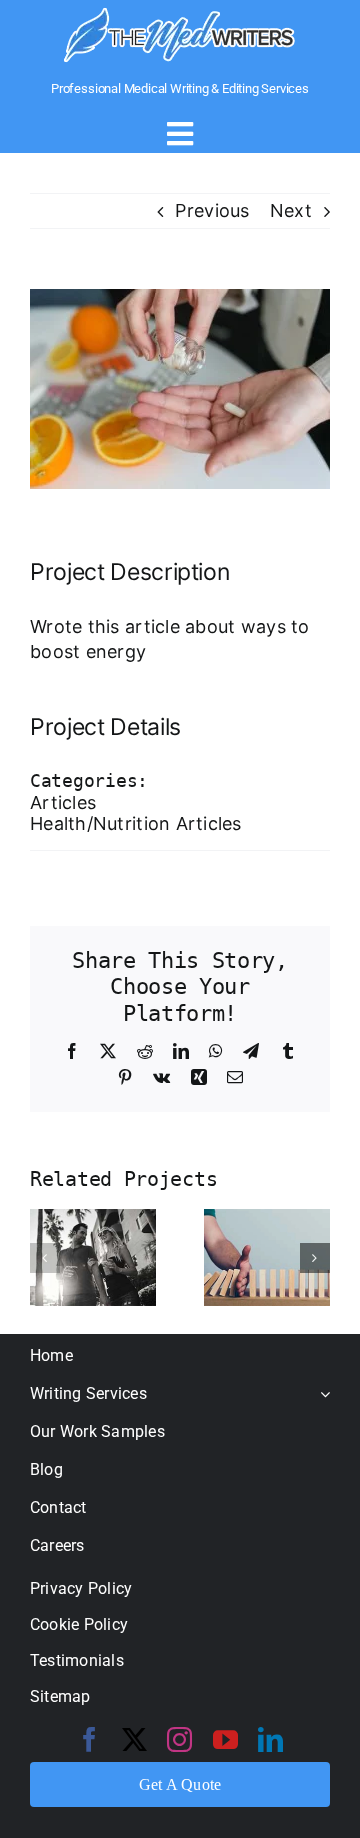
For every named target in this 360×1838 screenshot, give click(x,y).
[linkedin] (270, 1739)
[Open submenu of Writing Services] (321, 1393)
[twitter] (134, 1739)
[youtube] (225, 1739)
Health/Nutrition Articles (136, 823)
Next (291, 210)
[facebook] (89, 1739)
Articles (63, 802)
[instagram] (179, 1739)
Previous (212, 210)
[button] (45, 1258)
